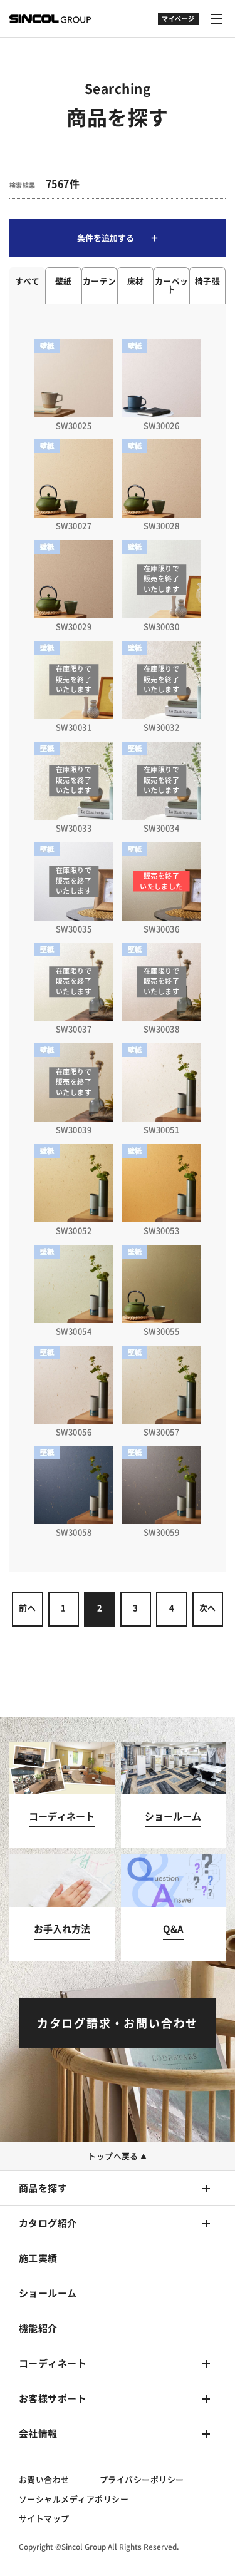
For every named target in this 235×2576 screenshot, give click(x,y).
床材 (136, 281)
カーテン (100, 281)
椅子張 (207, 281)
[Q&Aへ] (174, 1908)
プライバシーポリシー (142, 2480)
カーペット (172, 285)
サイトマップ (44, 2519)
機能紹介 (38, 2328)
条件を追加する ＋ (118, 238)
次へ (208, 1608)
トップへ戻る (118, 2156)
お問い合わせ (44, 2480)
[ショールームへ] (174, 1795)
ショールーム (48, 2293)
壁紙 (64, 281)
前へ (27, 1608)
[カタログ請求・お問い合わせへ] (118, 2023)
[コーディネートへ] (62, 1795)
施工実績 (38, 2258)
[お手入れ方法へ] (62, 1908)
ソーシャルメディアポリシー (74, 2499)
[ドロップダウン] (178, 25)
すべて (28, 281)
